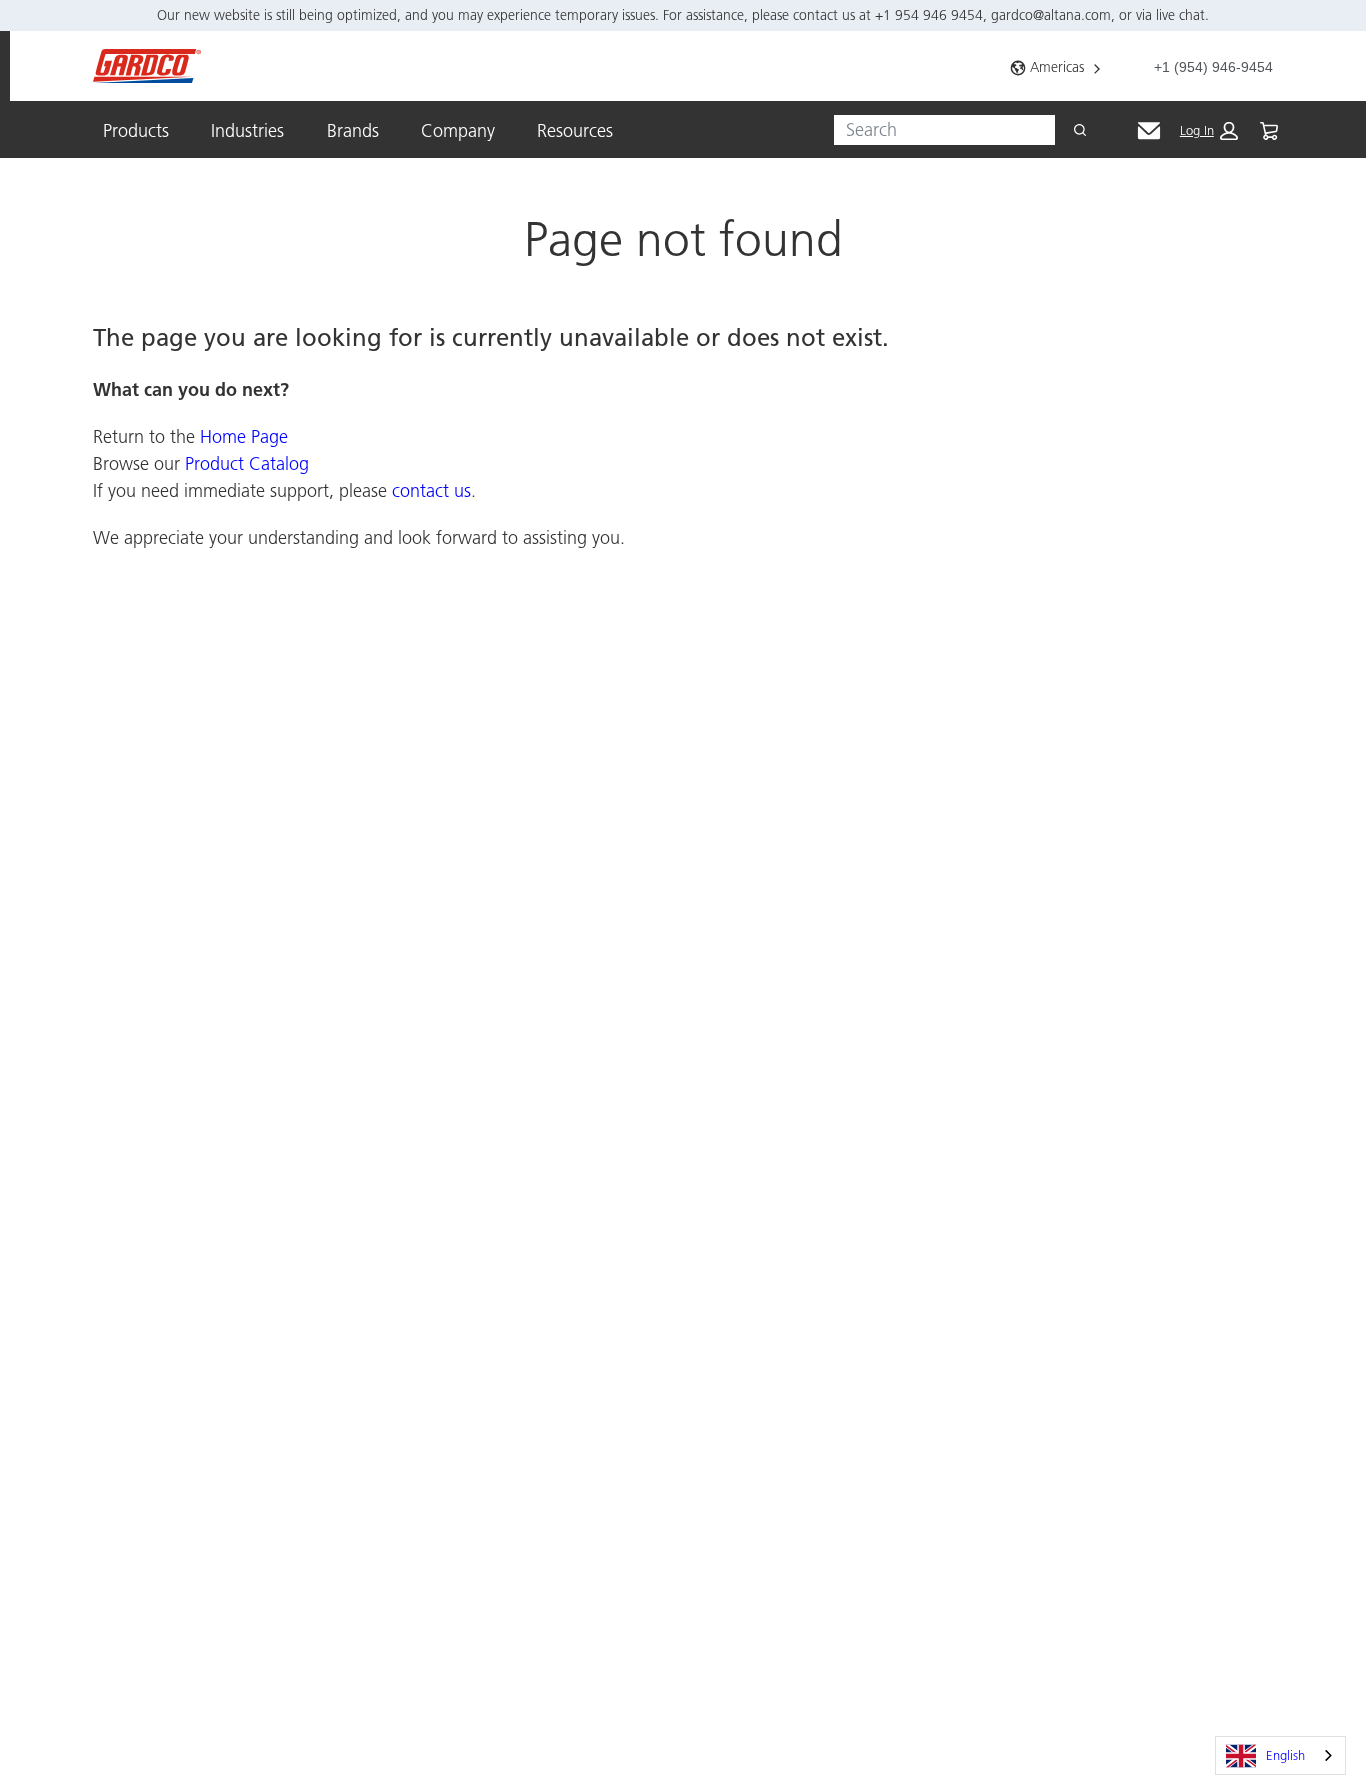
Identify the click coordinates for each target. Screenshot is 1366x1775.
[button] (1209, 131)
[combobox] (936, 130)
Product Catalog (247, 463)
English (1285, 1755)
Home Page (244, 436)
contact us (431, 490)
